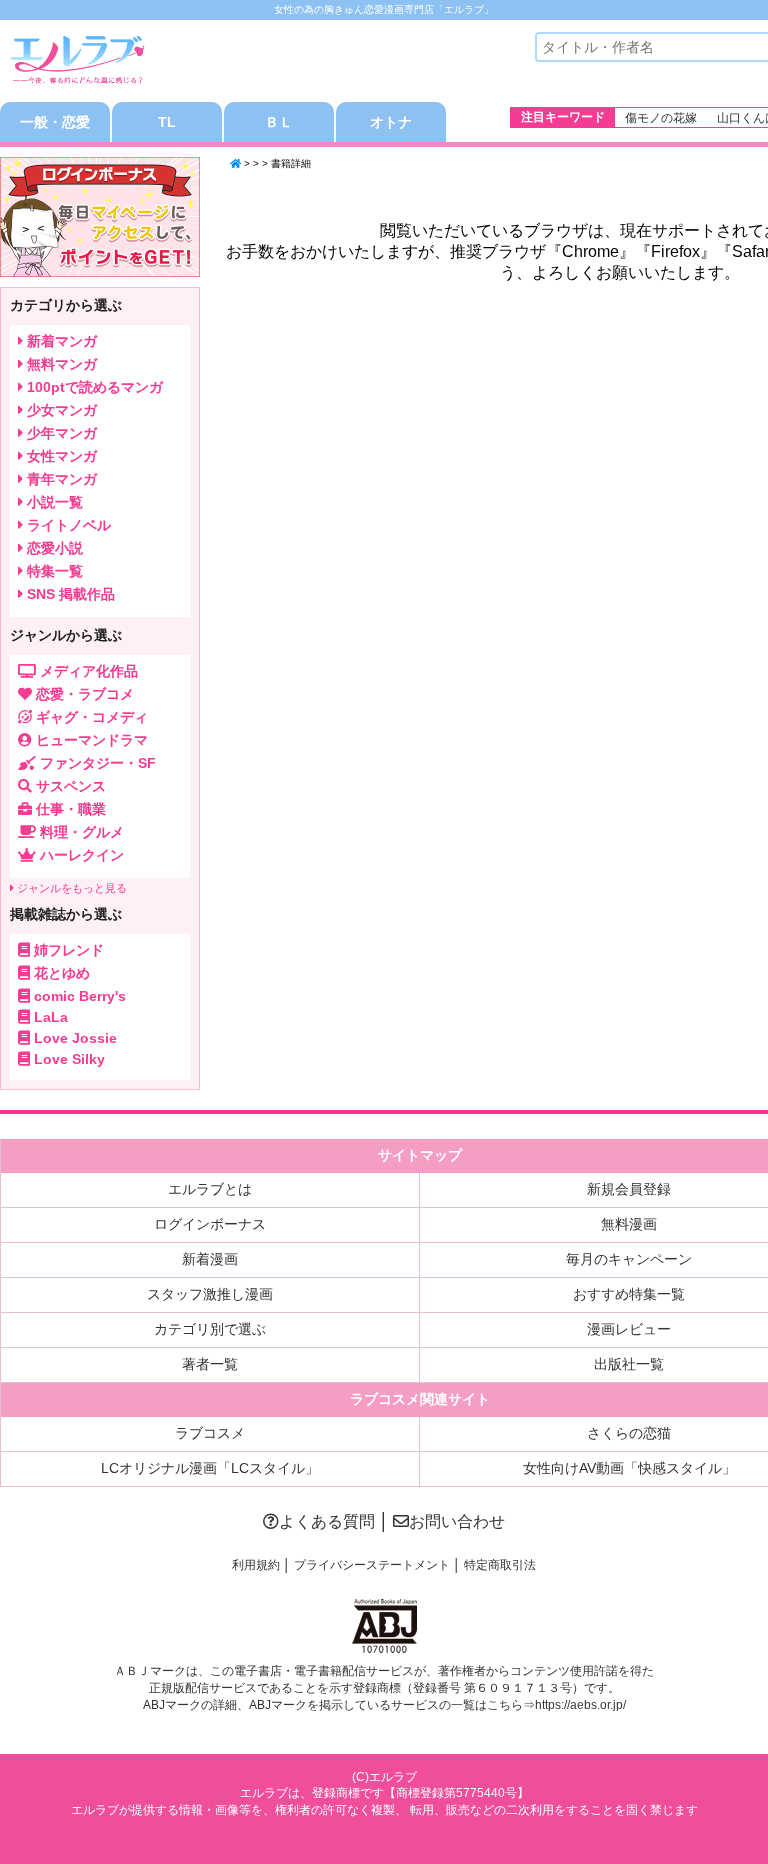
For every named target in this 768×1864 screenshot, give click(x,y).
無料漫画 (629, 1224)
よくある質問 (327, 1521)
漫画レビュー (629, 1329)
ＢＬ (279, 122)
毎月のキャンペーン (629, 1259)
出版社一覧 (629, 1364)
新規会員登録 (629, 1189)
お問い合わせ (457, 1521)
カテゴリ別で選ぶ (210, 1329)
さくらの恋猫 (629, 1433)
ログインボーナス (210, 1224)
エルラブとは (210, 1189)
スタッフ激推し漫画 (210, 1294)
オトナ (391, 122)
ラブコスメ (210, 1433)
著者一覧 (210, 1364)
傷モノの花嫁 (661, 118)
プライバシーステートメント (372, 1565)
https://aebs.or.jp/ (580, 1705)
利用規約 (256, 1565)
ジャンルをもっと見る (70, 888)
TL (167, 122)
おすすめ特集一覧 (629, 1294)
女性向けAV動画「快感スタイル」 (629, 1468)
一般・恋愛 (55, 122)
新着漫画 (210, 1259)
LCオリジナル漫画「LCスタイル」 (210, 1468)
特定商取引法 (500, 1565)
